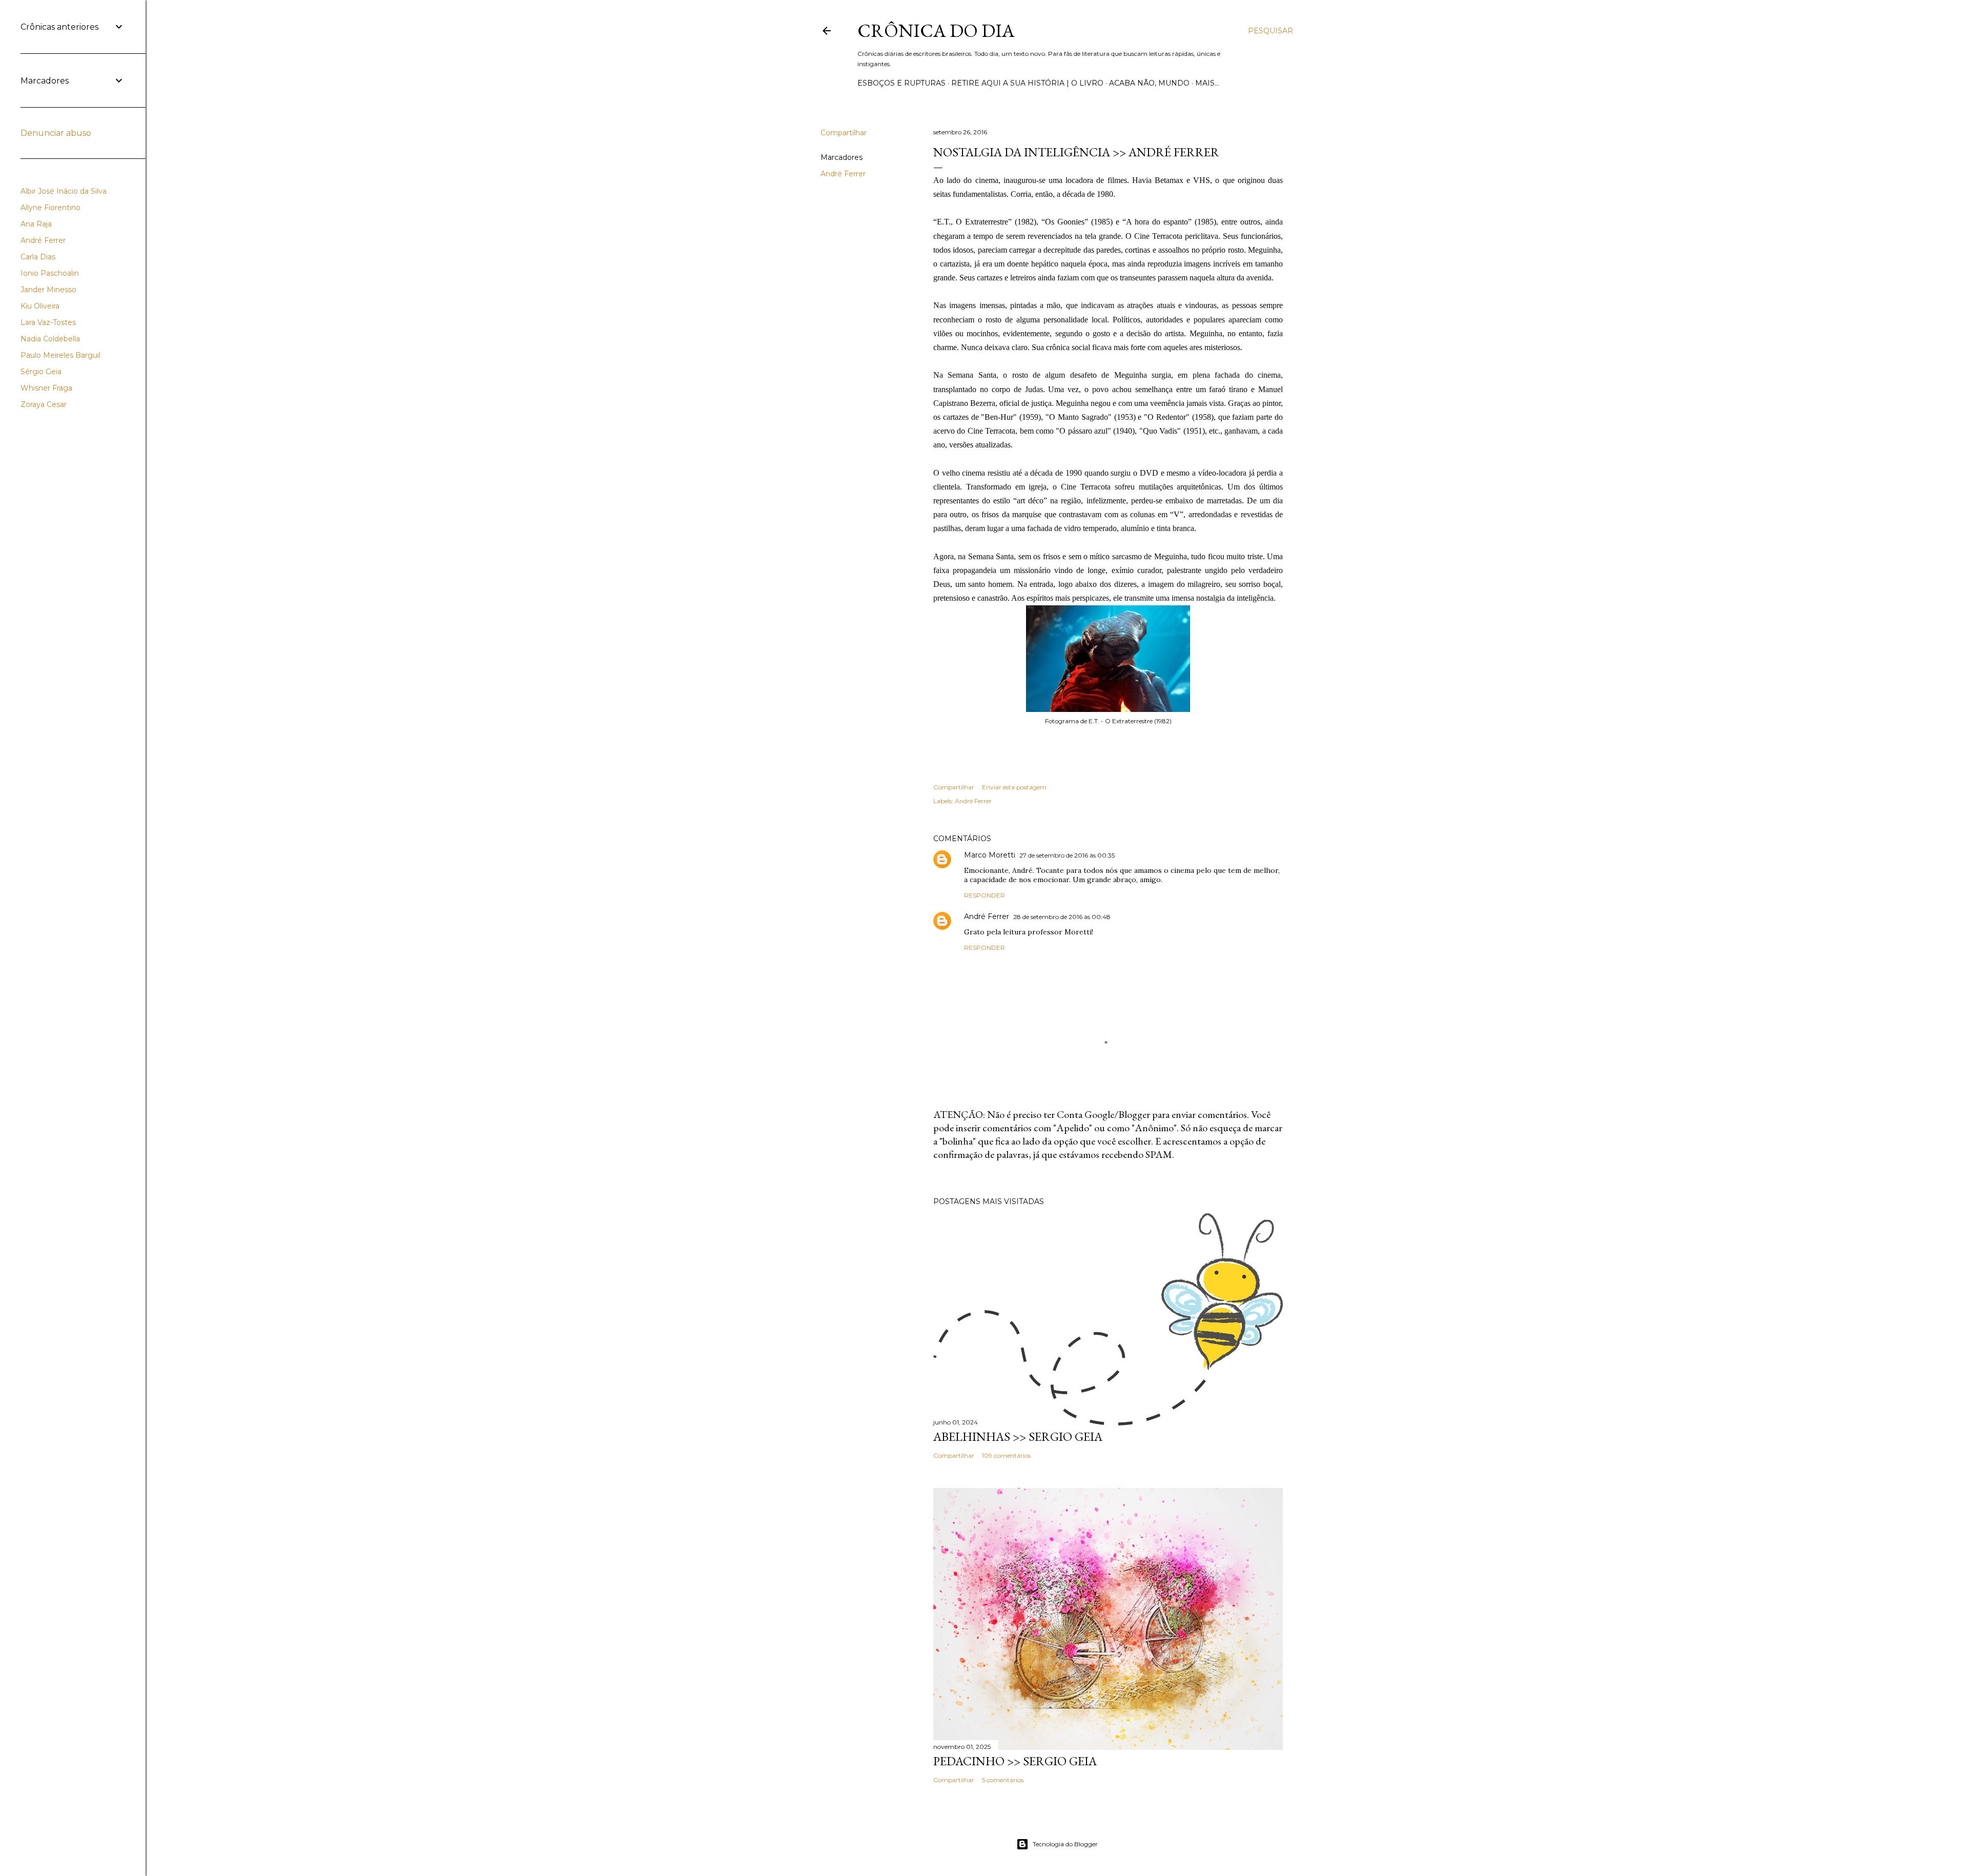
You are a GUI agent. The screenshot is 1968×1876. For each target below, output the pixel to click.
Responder (985, 895)
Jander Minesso (48, 290)
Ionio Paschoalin (50, 273)
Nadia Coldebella (50, 339)
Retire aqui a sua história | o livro (1027, 83)
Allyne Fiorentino (50, 208)
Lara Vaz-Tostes (48, 322)
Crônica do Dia (936, 30)
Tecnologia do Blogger (1065, 1844)
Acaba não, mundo (1149, 83)
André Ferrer (843, 174)
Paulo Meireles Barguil (60, 355)
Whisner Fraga (46, 388)
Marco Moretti (990, 855)
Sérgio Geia (41, 372)
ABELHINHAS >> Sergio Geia (1018, 1436)
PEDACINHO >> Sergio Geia (1015, 1761)
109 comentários (1006, 1455)
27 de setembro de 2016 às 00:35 (1067, 855)
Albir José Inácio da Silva (64, 191)
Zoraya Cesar (44, 404)
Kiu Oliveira (40, 306)
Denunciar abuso (56, 133)
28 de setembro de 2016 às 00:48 (1062, 917)
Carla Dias (38, 257)
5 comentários (1003, 1780)
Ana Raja (36, 224)
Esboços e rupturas (901, 83)
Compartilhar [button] (844, 133)
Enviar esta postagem (1014, 787)
